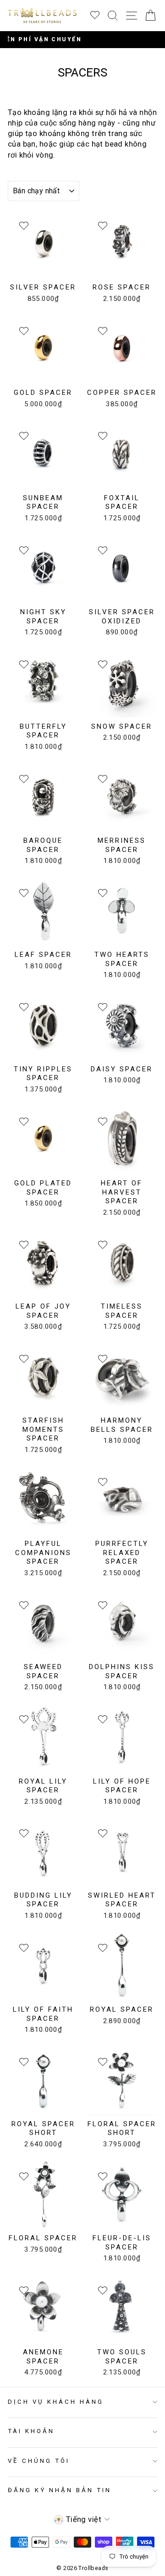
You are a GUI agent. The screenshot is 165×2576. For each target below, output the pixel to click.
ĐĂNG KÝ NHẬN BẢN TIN (60, 2490)
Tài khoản (31, 2431)
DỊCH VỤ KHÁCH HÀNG (56, 2402)
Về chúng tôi (39, 2461)
